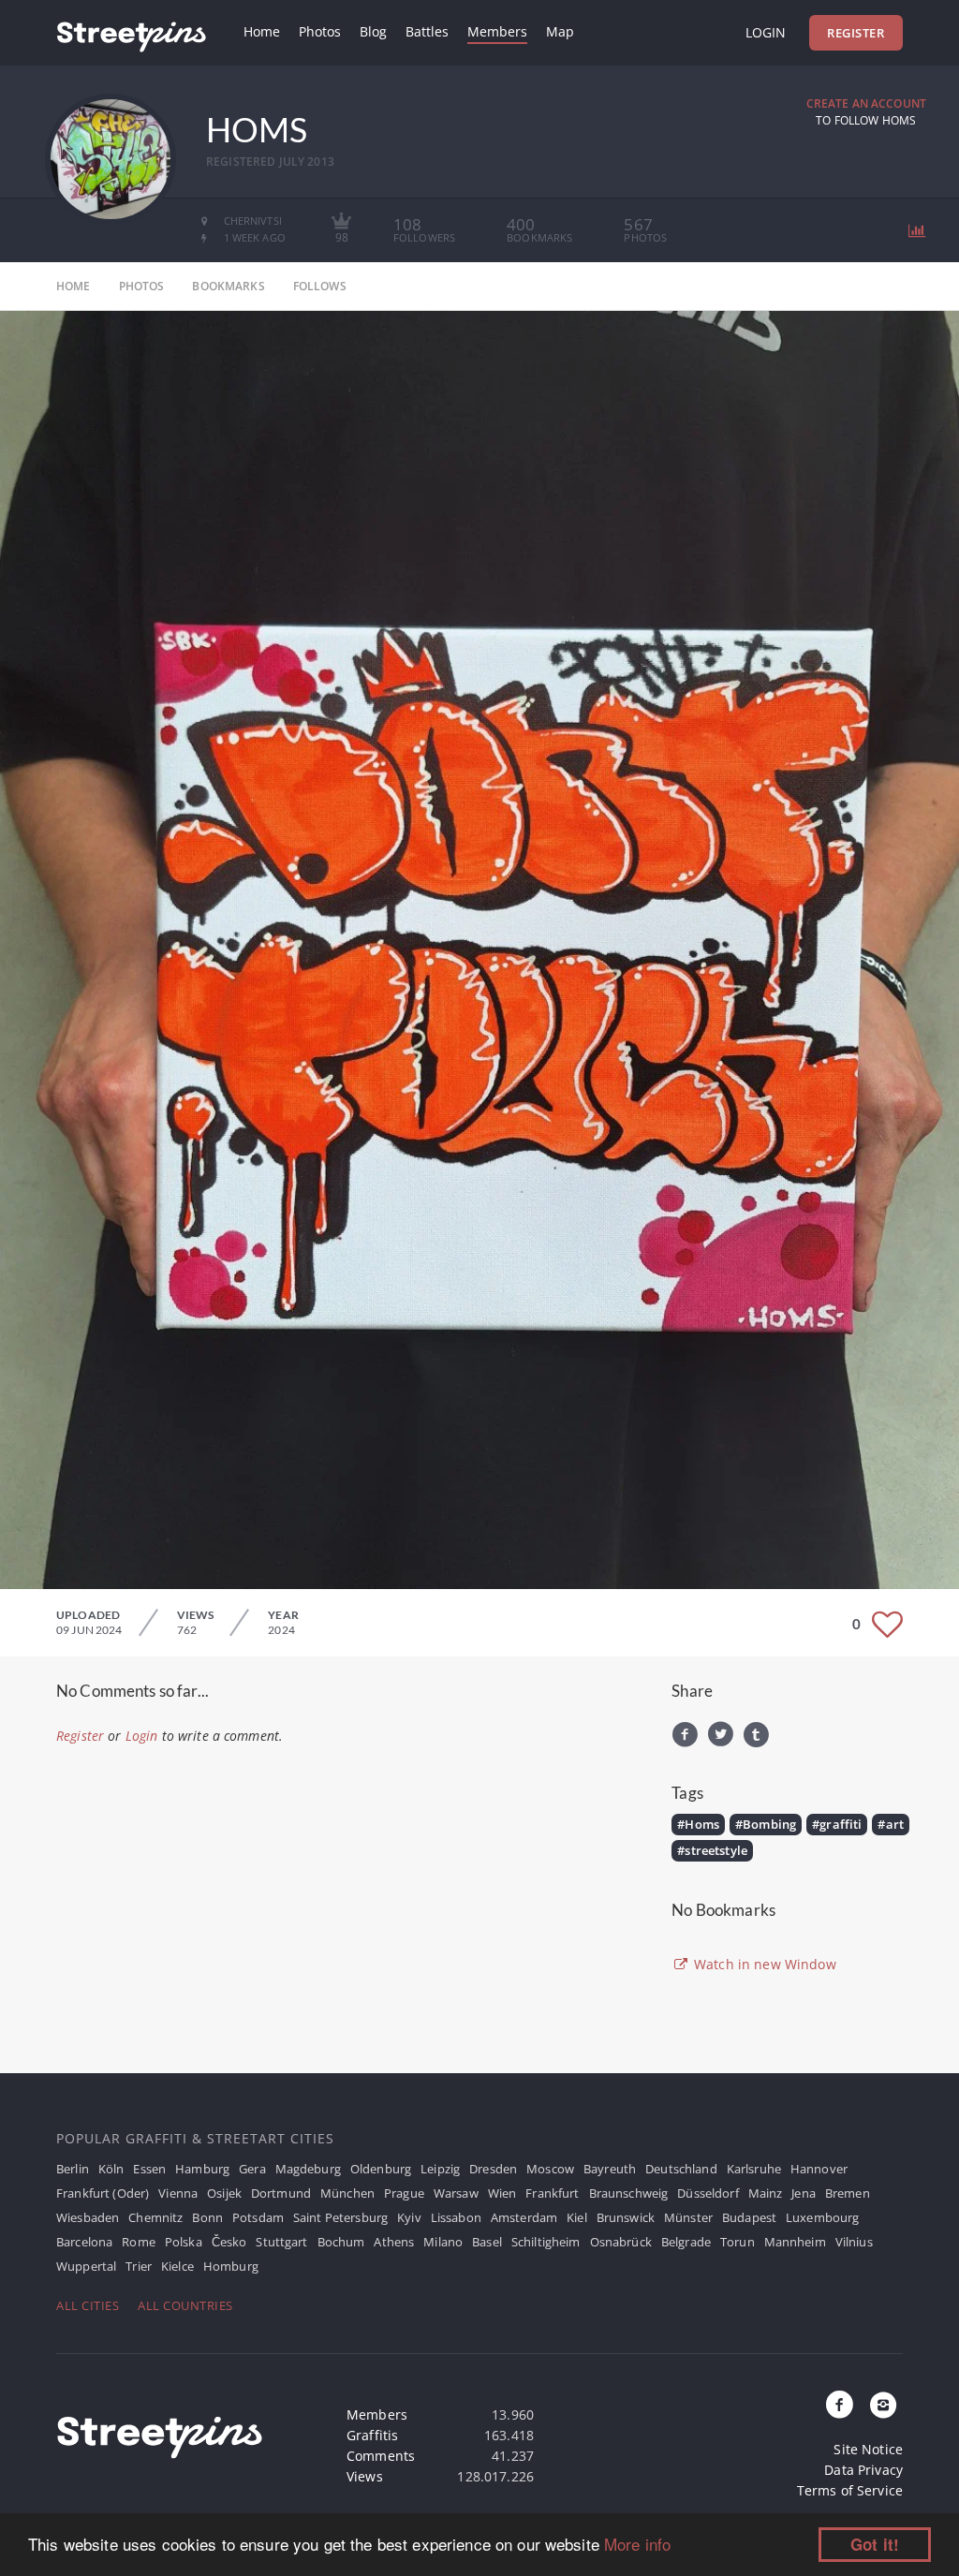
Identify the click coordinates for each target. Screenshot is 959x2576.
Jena (804, 2193)
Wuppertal (86, 2266)
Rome (139, 2242)
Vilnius (854, 2242)
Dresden (493, 2169)
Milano (443, 2242)
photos (142, 286)
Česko (229, 2242)
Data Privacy (863, 2470)
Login (766, 32)
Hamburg (202, 2169)
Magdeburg (308, 2169)
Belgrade (686, 2242)
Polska (184, 2242)
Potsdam (258, 2217)
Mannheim (795, 2242)
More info (637, 2544)
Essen (149, 2169)
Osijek (224, 2193)
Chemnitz (155, 2217)
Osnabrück (621, 2242)
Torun (738, 2242)
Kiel (577, 2217)
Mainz (766, 2193)
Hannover (819, 2169)
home (74, 286)
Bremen (848, 2193)
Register (856, 33)
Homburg (231, 2266)
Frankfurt (552, 2193)
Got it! (875, 2544)
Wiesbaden (88, 2217)
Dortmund (281, 2193)
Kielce (177, 2266)
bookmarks (228, 286)
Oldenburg (381, 2169)
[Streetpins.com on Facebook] (840, 2406)
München (347, 2193)
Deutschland (681, 2169)
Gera (252, 2169)
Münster (688, 2217)
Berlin (73, 2169)
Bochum (341, 2242)
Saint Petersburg (340, 2217)
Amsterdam (524, 2217)
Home (262, 31)
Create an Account (866, 103)
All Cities (88, 2305)
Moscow (550, 2169)
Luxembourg (822, 2217)
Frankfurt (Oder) (103, 2193)
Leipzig (440, 2169)
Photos (320, 31)
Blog (373, 31)
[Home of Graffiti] (131, 33)
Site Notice (868, 2449)
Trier (139, 2266)
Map (560, 31)
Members (497, 31)
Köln (111, 2169)
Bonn (207, 2217)
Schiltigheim (546, 2242)
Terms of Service (850, 2490)
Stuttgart (281, 2242)
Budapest (749, 2217)
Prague (404, 2193)
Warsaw (456, 2193)
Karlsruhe (754, 2169)
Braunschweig (629, 2193)
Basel (487, 2242)
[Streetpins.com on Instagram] (883, 2406)
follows (320, 286)
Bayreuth (610, 2169)
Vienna (178, 2193)
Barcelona (84, 2242)
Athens (394, 2242)
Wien (502, 2193)
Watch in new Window (763, 1964)
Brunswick (626, 2217)
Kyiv (409, 2217)
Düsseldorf (708, 2193)
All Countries (185, 2305)
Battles (427, 31)
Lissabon (456, 2217)
